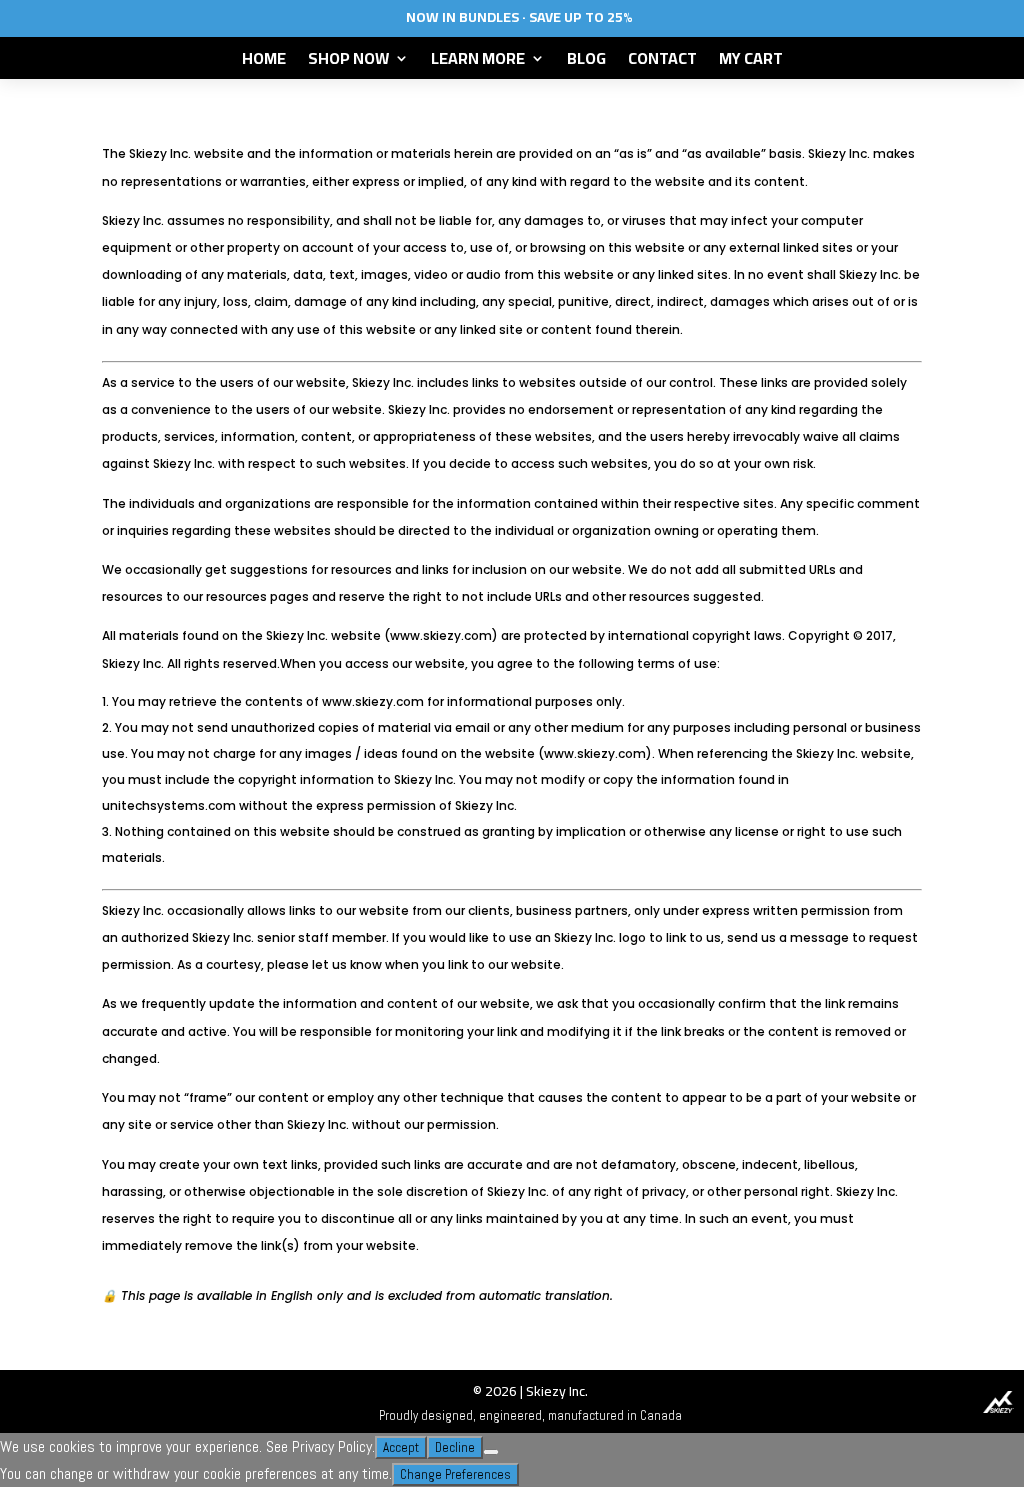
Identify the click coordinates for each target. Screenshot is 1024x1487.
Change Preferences (455, 1474)
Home (264, 62)
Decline (455, 1447)
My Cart (751, 62)
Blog (586, 62)
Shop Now (348, 62)
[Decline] (491, 1452)
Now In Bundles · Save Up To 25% (519, 17)
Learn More (478, 62)
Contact (662, 62)
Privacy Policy (332, 1446)
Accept (401, 1447)
